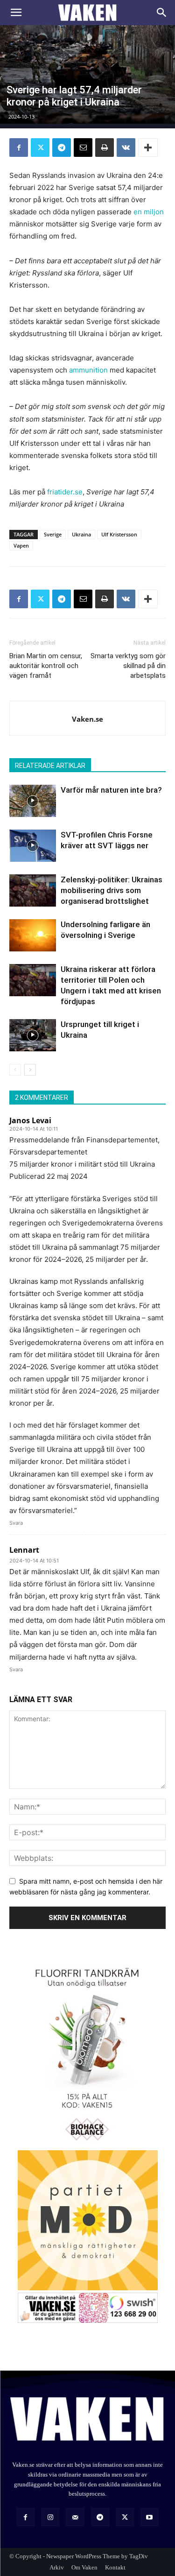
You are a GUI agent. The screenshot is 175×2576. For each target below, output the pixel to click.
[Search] (162, 13)
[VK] (126, 148)
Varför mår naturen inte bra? (111, 790)
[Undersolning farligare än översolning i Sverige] (33, 935)
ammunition (88, 370)
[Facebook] (19, 148)
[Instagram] (50, 2517)
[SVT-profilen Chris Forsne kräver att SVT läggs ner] (33, 846)
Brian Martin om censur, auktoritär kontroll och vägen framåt (46, 666)
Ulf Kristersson (119, 534)
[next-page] (30, 1070)
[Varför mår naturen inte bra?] (33, 801)
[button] (16, 13)
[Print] (105, 148)
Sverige (53, 534)
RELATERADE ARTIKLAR (50, 766)
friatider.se (65, 492)
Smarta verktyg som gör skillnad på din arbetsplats (128, 666)
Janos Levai (30, 1120)
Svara (16, 1523)
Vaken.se (87, 719)
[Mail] (75, 2517)
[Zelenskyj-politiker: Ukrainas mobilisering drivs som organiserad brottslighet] (33, 890)
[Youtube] (150, 2517)
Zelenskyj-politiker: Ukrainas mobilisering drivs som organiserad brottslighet (112, 890)
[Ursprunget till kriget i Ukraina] (33, 1035)
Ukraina (81, 534)
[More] (148, 148)
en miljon (149, 212)
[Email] (83, 148)
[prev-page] (15, 1070)
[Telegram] (62, 148)
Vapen (21, 545)
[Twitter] (40, 148)
